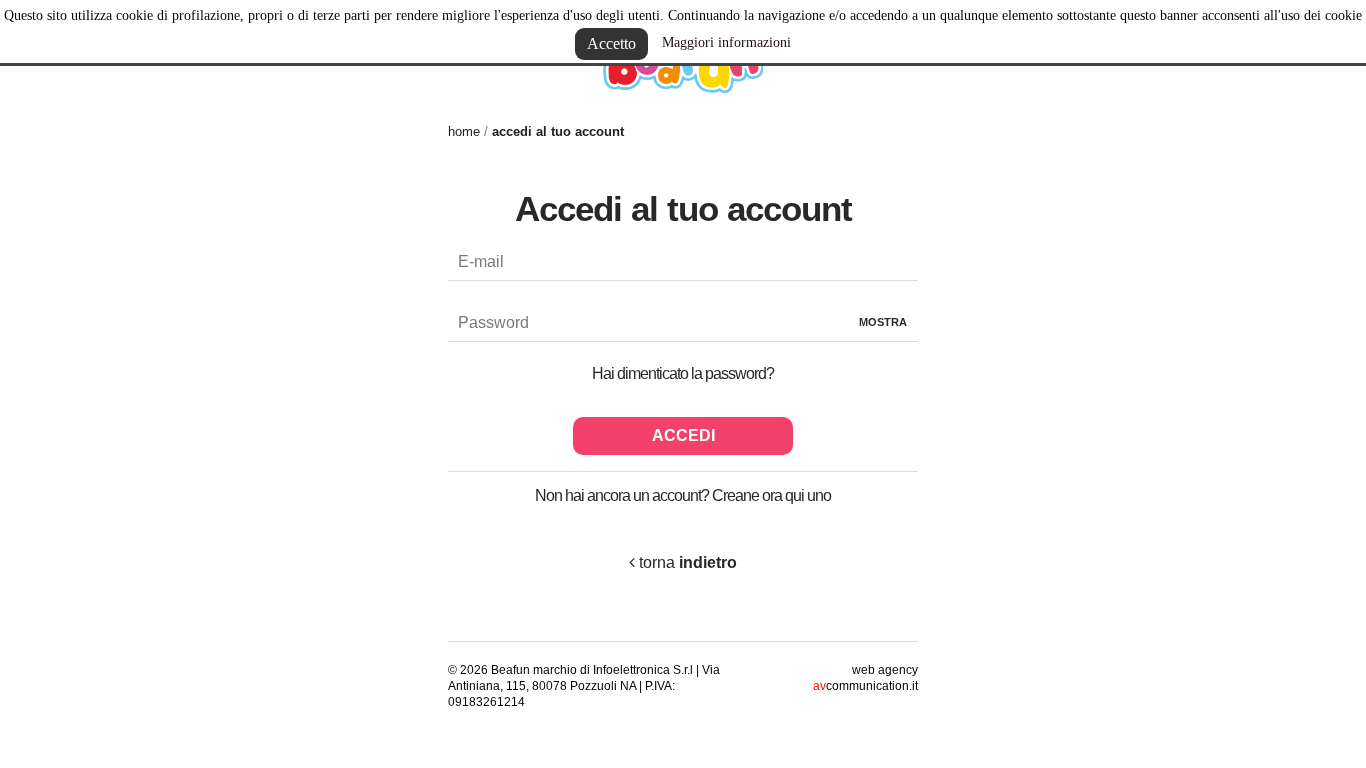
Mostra (883, 322)
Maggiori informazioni (726, 42)
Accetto (611, 43)
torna (686, 562)
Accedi (683, 435)
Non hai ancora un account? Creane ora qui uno (683, 495)
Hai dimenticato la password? (683, 373)
